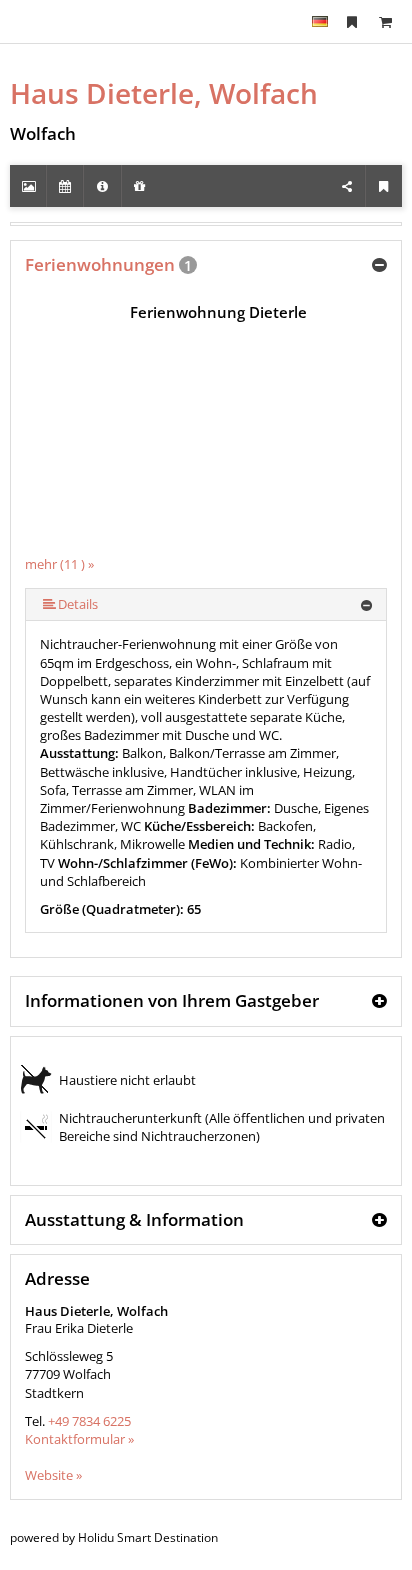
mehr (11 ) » (59, 564)
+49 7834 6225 (89, 1421)
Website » (53, 1475)
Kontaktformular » (79, 1439)
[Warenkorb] (385, 21)
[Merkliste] (352, 21)
